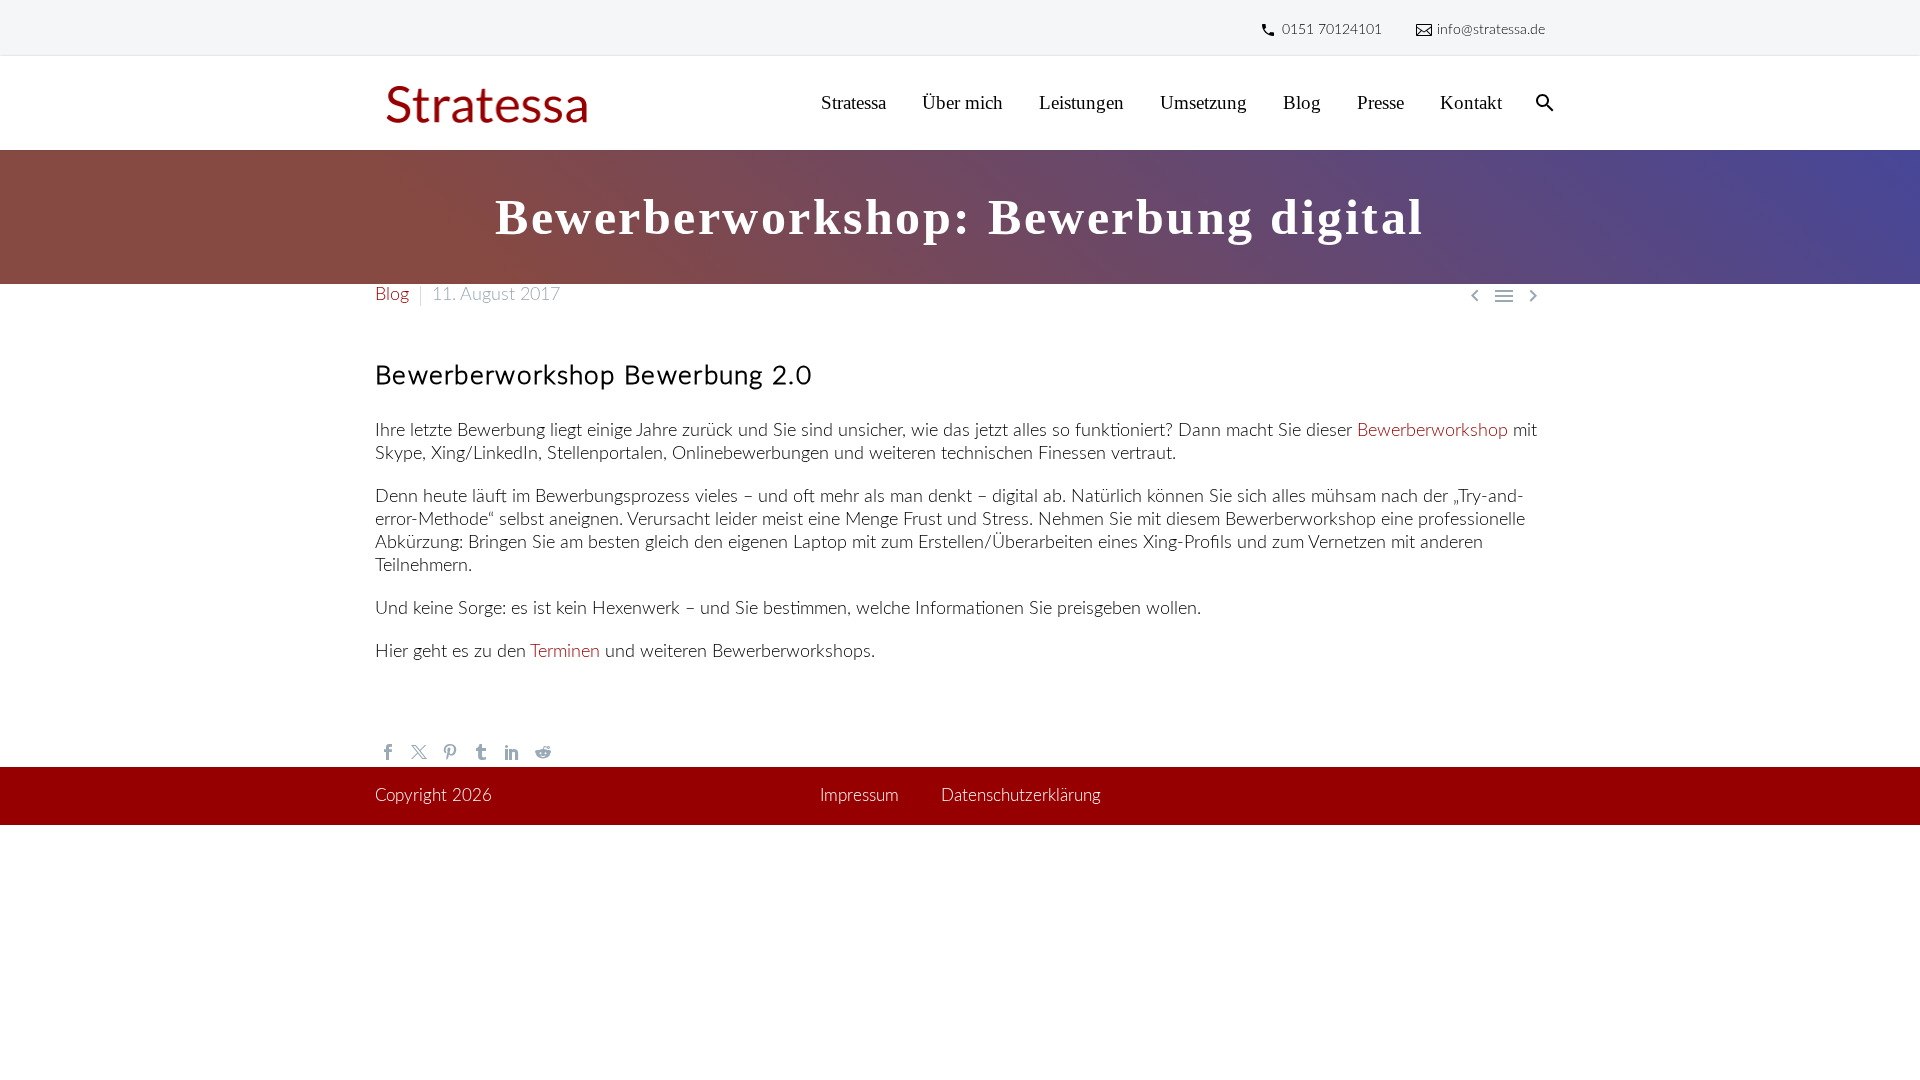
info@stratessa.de (1491, 30)
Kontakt (1471, 102)
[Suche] (1542, 103)
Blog (1302, 102)
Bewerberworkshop (1432, 431)
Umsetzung (1203, 102)
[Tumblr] (481, 752)
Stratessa (853, 102)
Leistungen (1081, 102)
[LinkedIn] (512, 752)
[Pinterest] (450, 752)
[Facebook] (388, 752)
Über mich (962, 102)
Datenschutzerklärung (1021, 796)
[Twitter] (419, 752)
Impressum (859, 796)
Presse (1380, 102)
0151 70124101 (1332, 30)
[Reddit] (543, 752)
